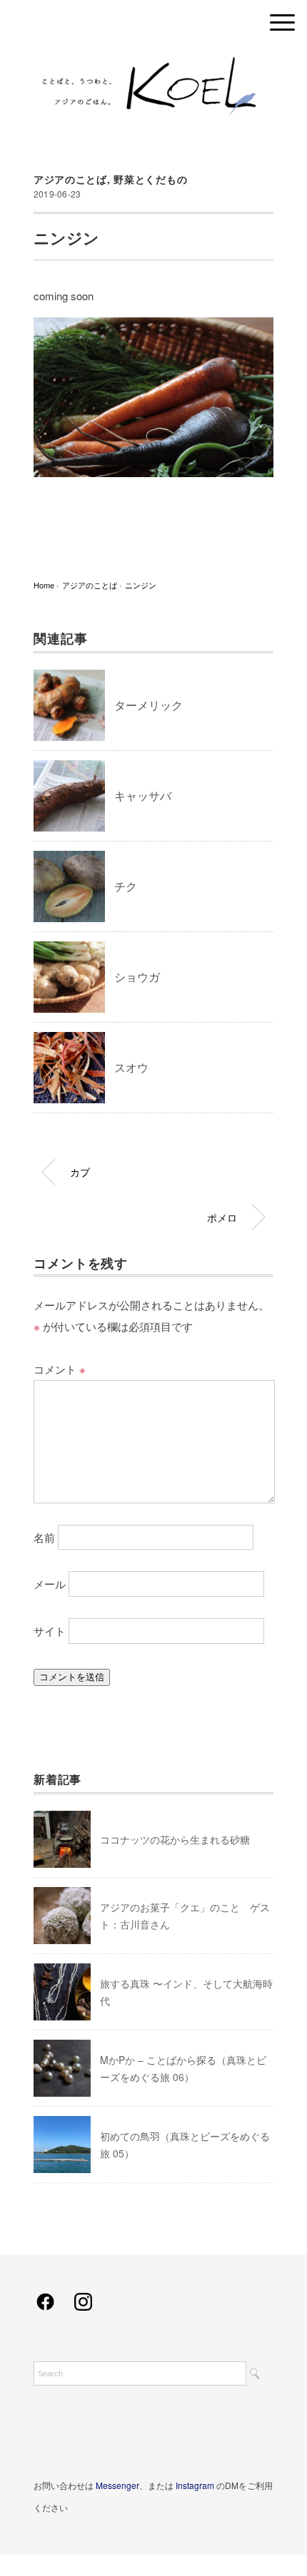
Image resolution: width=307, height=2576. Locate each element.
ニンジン (141, 585)
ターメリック (149, 705)
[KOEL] (153, 60)
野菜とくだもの (150, 179)
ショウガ (137, 977)
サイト (50, 1631)
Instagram (195, 2485)
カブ (80, 1171)
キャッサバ (143, 796)
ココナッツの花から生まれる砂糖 (175, 1839)
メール (50, 1584)
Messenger (117, 2485)
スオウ (131, 1067)
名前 (44, 1537)
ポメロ (222, 1217)
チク (126, 886)
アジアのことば (70, 179)
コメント (60, 1369)
